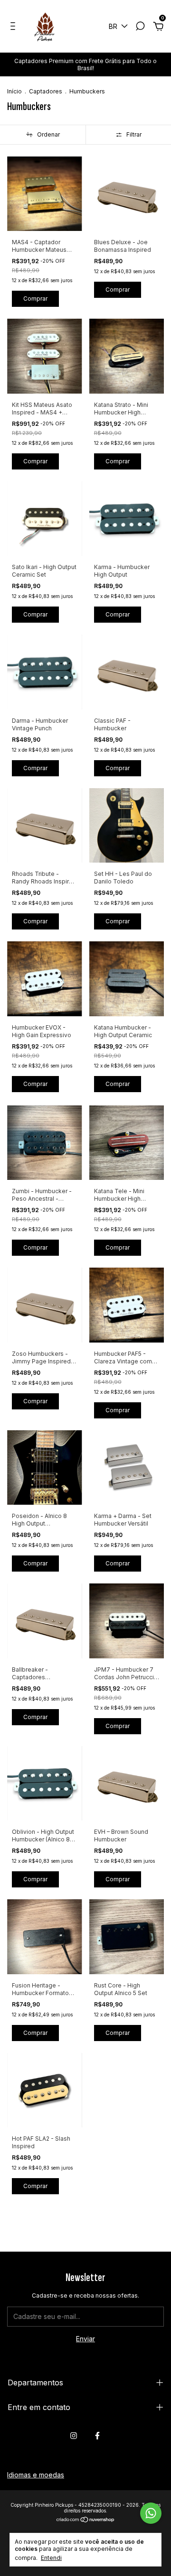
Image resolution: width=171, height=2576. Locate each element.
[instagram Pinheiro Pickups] (74, 2436)
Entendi (51, 2558)
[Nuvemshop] (86, 2520)
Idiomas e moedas (36, 2475)
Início (14, 91)
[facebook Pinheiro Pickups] (97, 2436)
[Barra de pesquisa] (140, 27)
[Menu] (14, 27)
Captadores (46, 91)
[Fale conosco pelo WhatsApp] (151, 2513)
